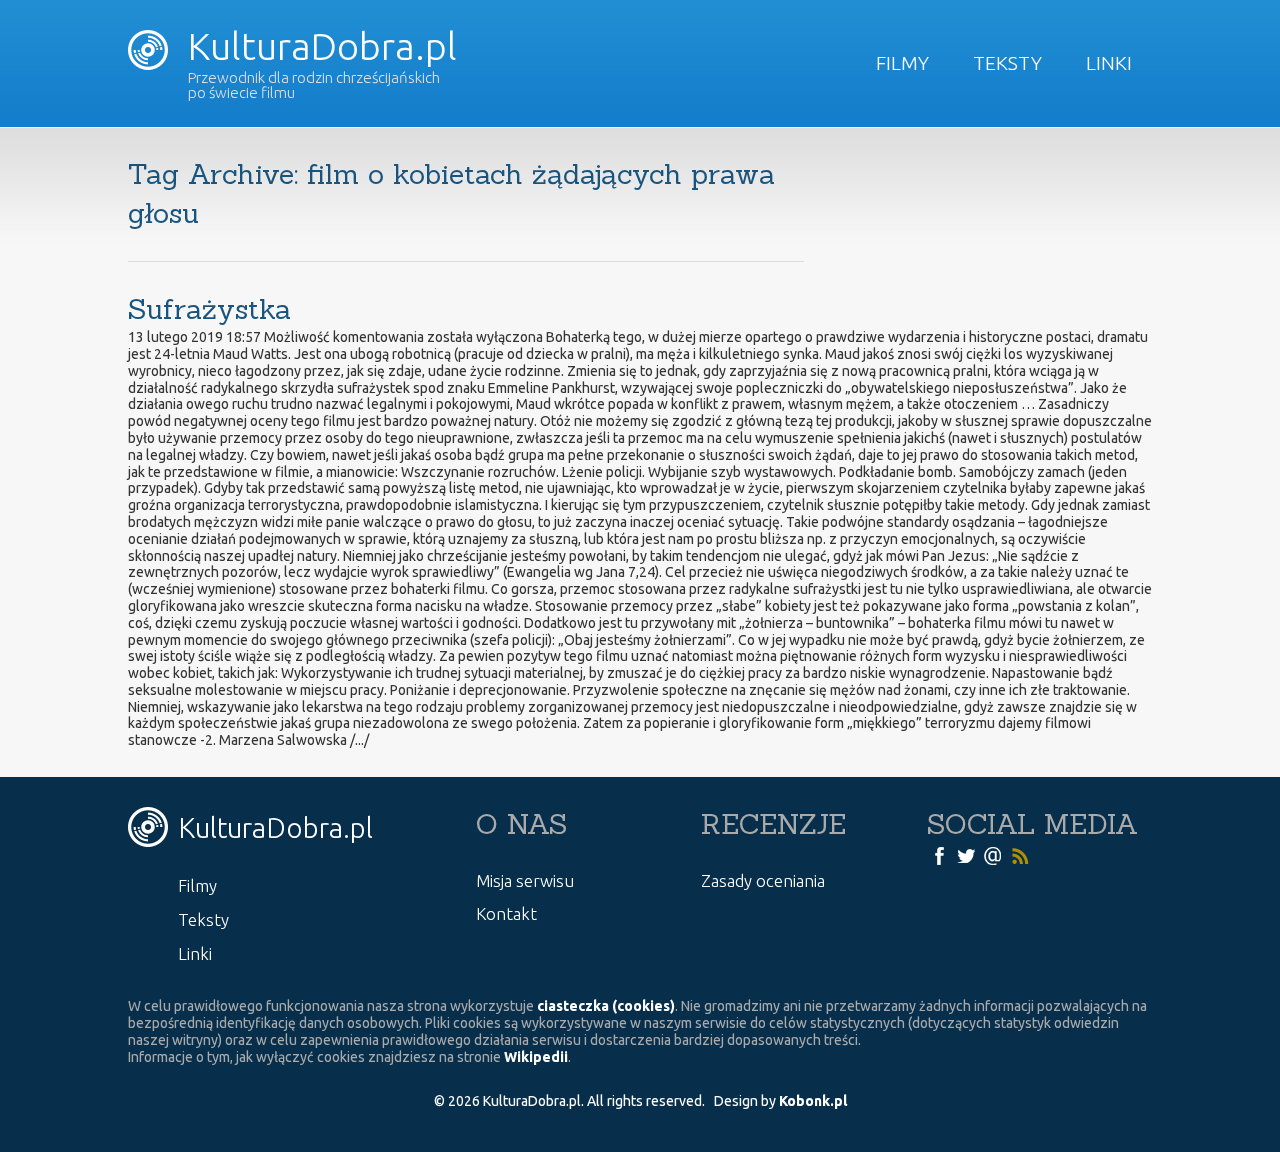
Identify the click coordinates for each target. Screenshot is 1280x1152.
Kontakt (506, 913)
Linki (1109, 63)
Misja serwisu (525, 880)
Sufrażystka (209, 309)
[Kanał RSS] (1020, 855)
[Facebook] (939, 855)
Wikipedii (536, 1057)
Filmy (902, 63)
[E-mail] (993, 855)
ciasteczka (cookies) (606, 1006)
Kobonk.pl (813, 1101)
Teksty (1007, 63)
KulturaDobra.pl (318, 46)
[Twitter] (966, 855)
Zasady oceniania (763, 880)
